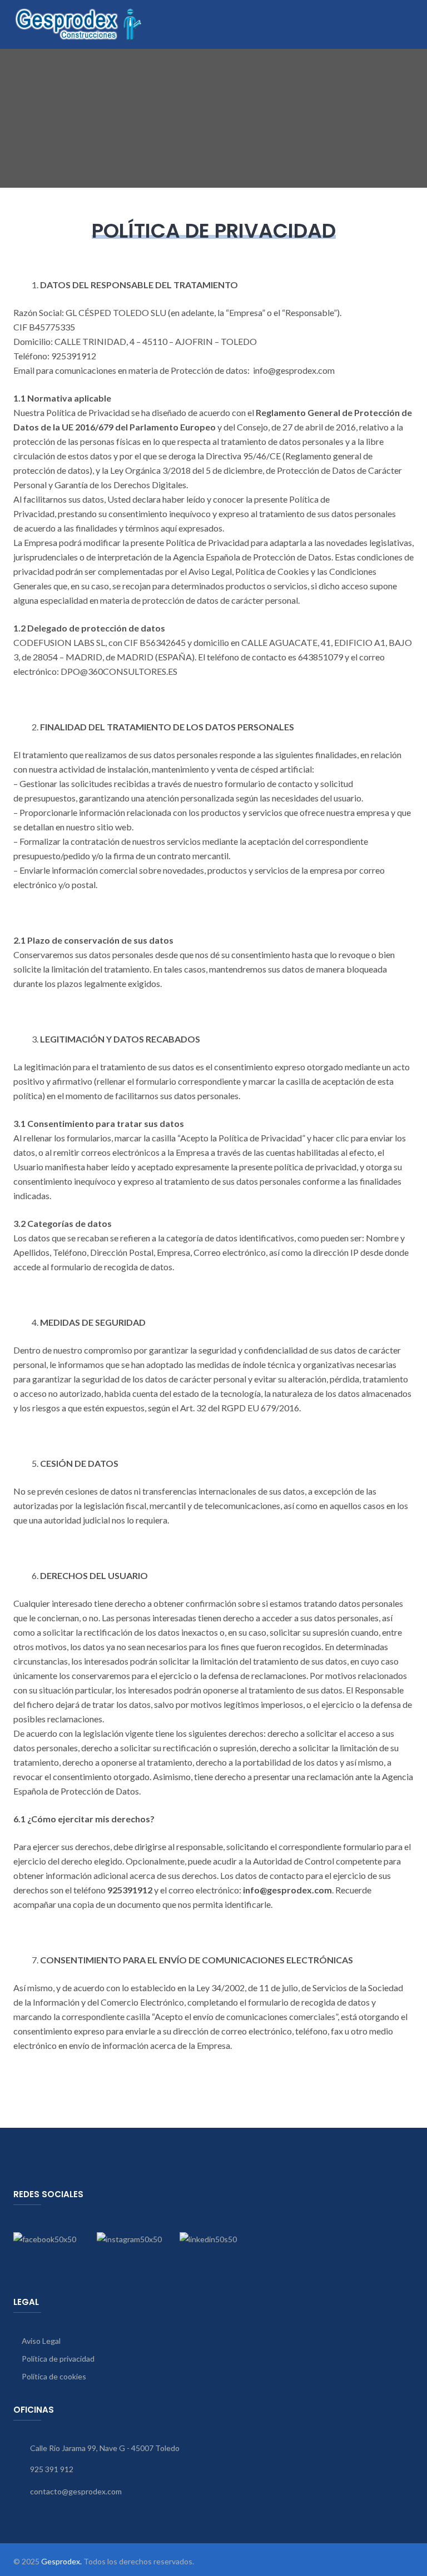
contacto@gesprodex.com (76, 2491)
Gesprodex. (61, 2561)
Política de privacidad (58, 2359)
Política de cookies (54, 2376)
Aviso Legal (41, 2341)
